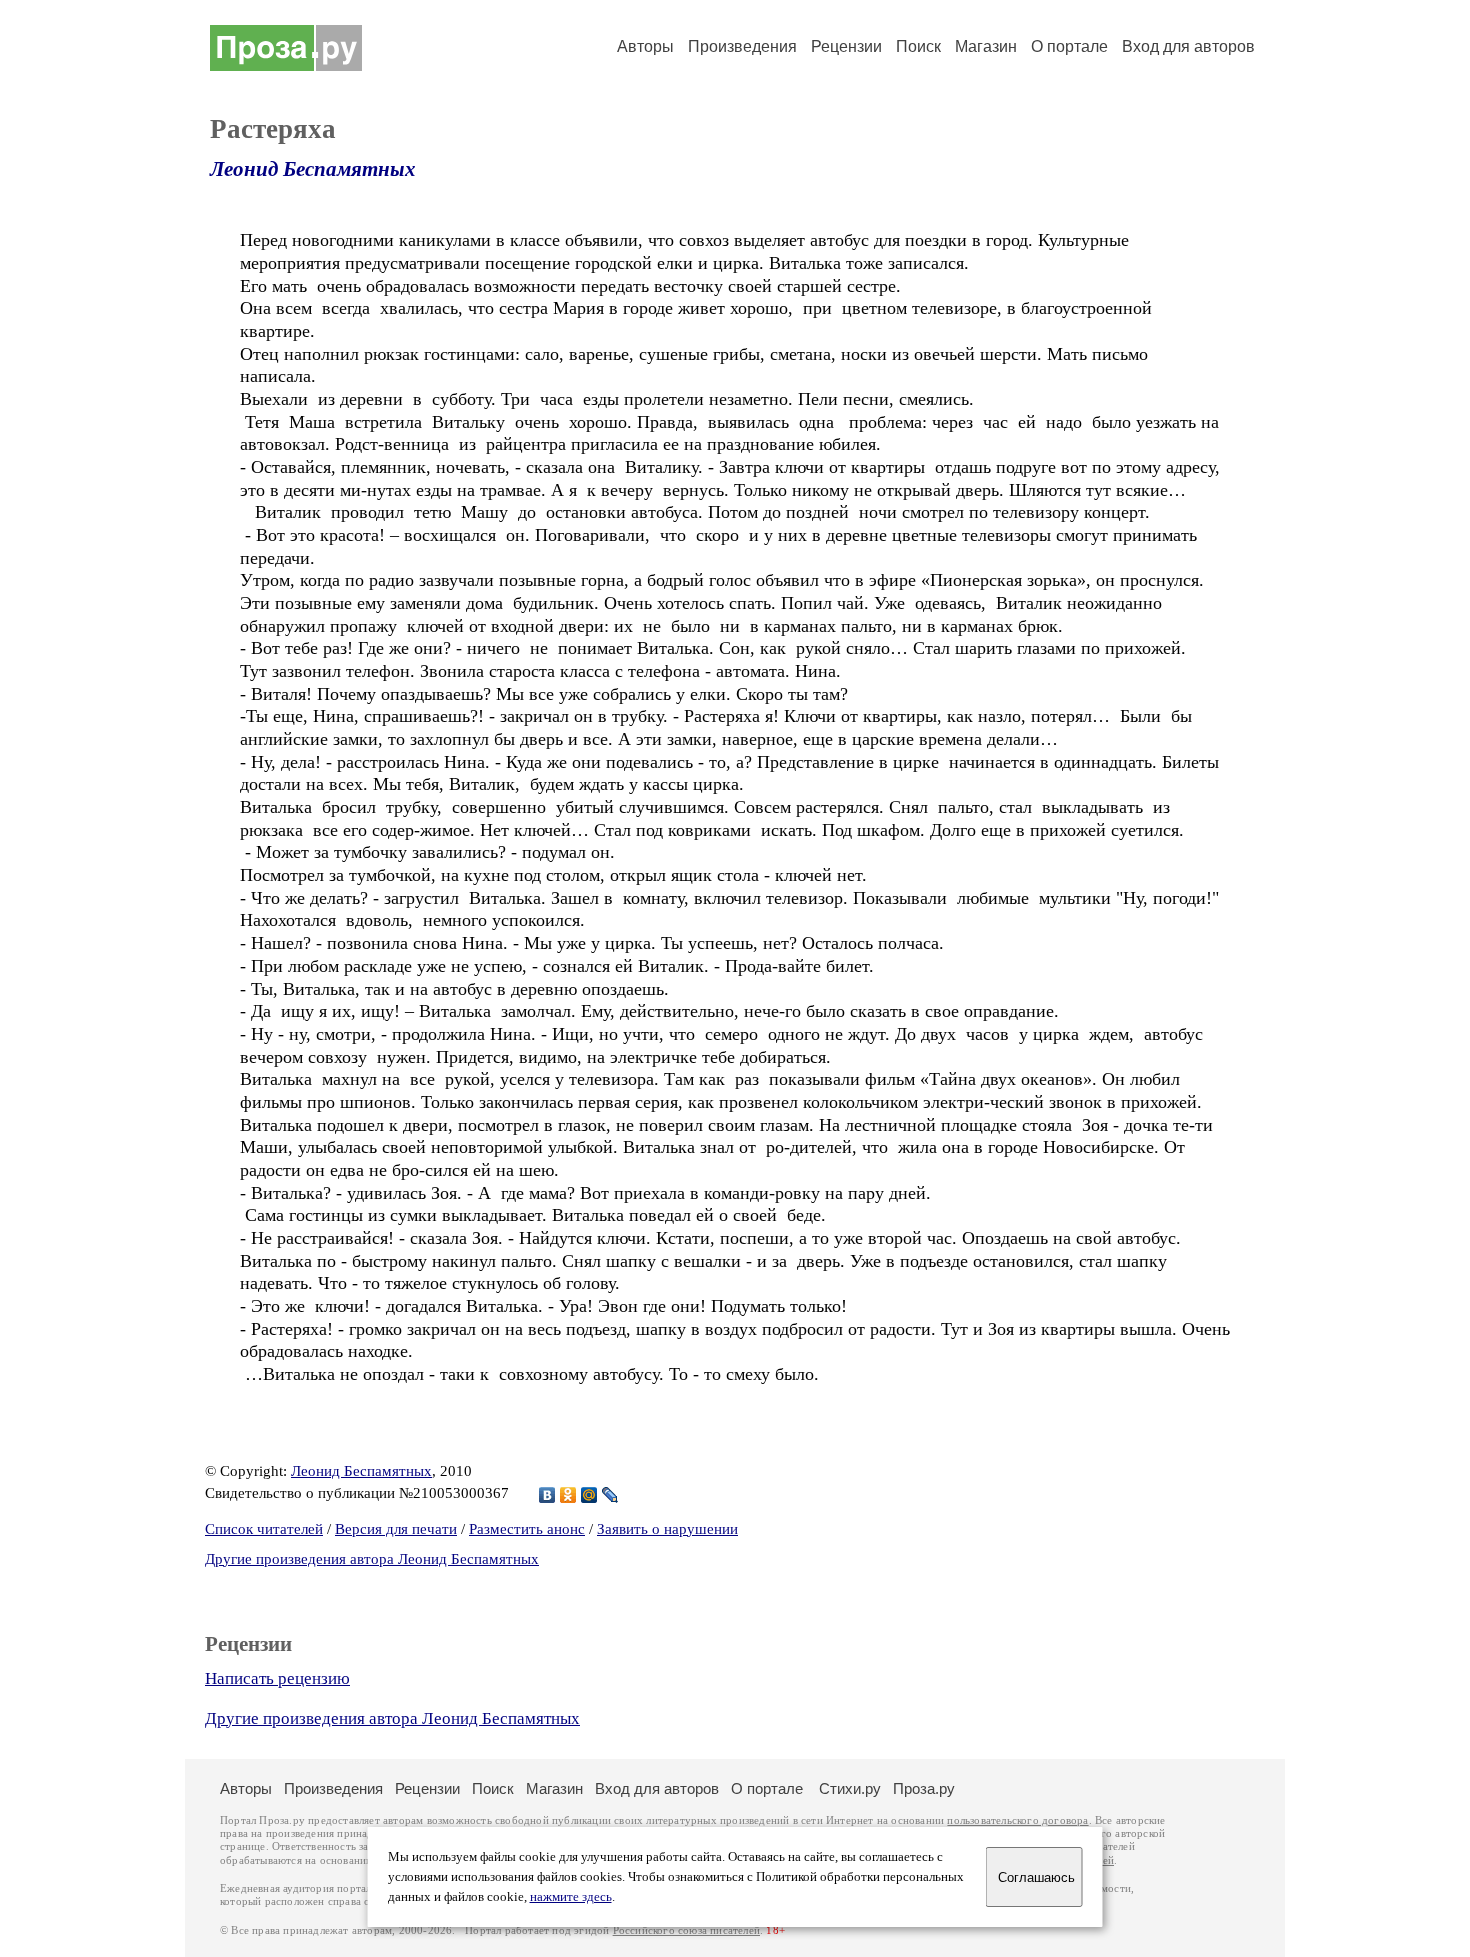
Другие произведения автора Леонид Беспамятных (372, 1559)
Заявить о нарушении (667, 1529)
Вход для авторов (1188, 46)
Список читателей (264, 1529)
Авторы (645, 46)
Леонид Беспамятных (313, 169)
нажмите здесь (571, 1897)
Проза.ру (924, 1788)
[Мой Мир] (589, 1495)
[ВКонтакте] (547, 1495)
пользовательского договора (1017, 1820)
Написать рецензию (277, 1678)
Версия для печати (396, 1529)
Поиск (918, 46)
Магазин (986, 46)
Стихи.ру (850, 1788)
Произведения (742, 46)
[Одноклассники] (568, 1495)
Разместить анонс (527, 1529)
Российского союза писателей (686, 1930)
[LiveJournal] (610, 1495)
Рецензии (846, 46)
